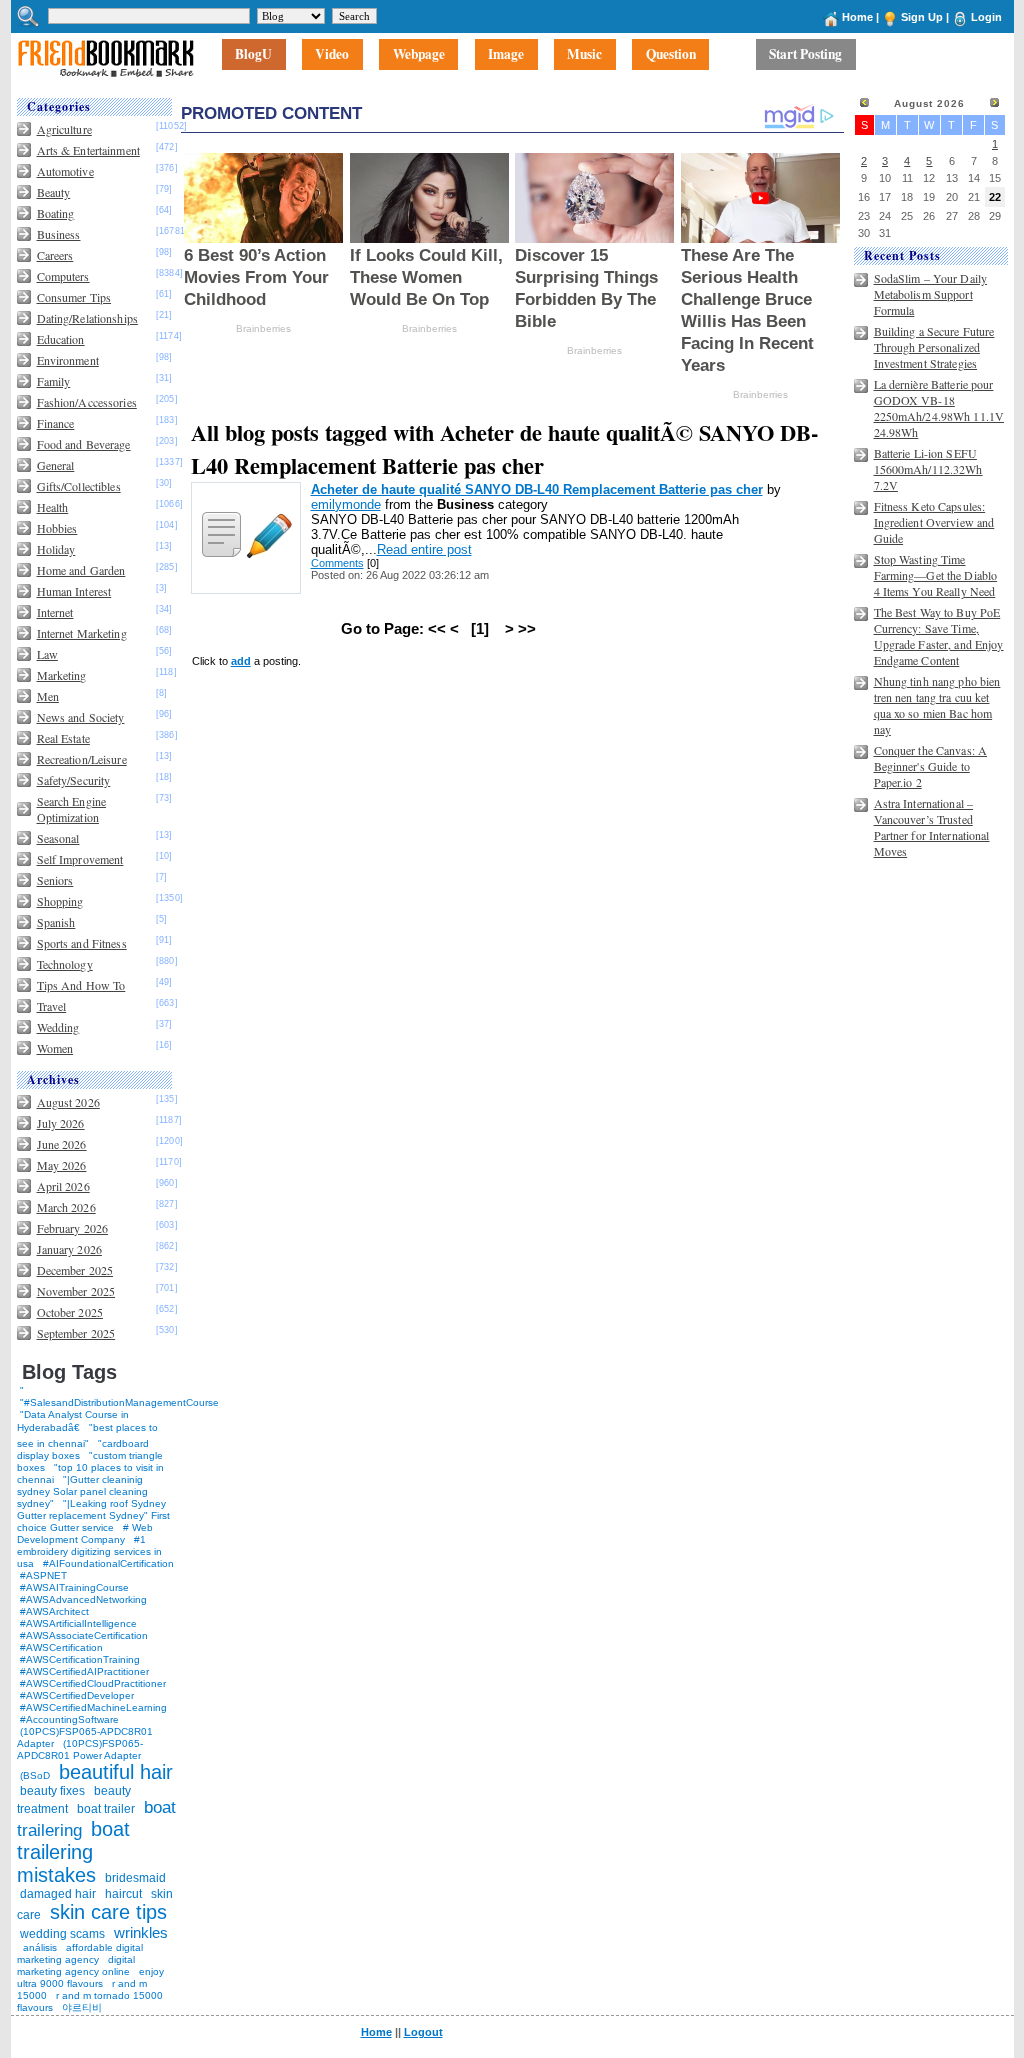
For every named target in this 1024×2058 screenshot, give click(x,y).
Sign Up (922, 17)
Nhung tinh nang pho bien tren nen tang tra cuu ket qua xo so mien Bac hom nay (937, 705)
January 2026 (69, 1249)
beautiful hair (116, 1772)
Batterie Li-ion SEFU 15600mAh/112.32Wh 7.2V (928, 469)
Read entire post (424, 549)
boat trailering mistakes (73, 1852)
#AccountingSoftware (69, 1719)
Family (54, 381)
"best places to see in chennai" (87, 1435)
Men (48, 696)
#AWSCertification (61, 1647)
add (241, 661)
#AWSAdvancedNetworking (83, 1599)
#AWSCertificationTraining (80, 1659)
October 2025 (70, 1312)
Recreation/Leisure (82, 759)
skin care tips (108, 1912)
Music (584, 55)
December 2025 (75, 1270)
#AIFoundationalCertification (108, 1563)
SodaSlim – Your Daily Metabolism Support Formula (931, 294)
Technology (65, 964)
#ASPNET (43, 1575)
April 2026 (63, 1186)
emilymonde (346, 504)
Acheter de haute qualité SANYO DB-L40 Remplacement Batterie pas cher (537, 489)
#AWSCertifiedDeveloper (77, 1695)
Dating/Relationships (87, 318)
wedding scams (62, 1934)
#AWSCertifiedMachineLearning (93, 1707)
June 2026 (62, 1144)
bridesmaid (135, 1878)
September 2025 (76, 1333)
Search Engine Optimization (72, 809)
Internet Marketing (82, 633)
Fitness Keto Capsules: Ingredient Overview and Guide (934, 522)
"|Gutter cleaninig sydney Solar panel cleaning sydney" (82, 1491)
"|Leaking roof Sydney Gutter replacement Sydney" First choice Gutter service (93, 1515)
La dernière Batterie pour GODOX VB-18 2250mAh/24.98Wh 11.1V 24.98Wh (939, 408)
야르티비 (82, 2007)
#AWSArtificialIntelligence (78, 1623)
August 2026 (68, 1102)
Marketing (62, 675)
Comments (337, 563)
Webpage (419, 55)
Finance (56, 423)
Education (61, 339)
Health (53, 507)
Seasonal (58, 838)
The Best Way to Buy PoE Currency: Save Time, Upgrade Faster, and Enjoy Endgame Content (939, 636)
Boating (56, 213)
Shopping (60, 901)
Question (671, 55)
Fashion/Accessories (87, 402)
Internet (55, 612)
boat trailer (106, 1809)
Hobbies (57, 528)
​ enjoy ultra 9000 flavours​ (90, 1977)
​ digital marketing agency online (76, 1965)
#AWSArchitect (54, 1611)
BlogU (253, 55)
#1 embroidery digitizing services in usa (89, 1551)
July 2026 (61, 1123)
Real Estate (63, 738)
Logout (423, 2032)
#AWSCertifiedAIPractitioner (84, 1671)
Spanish (56, 922)
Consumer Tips (74, 297)
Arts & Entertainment (88, 150)
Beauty (54, 192)
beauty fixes (52, 1791)
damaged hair (58, 1894)
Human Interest (74, 591)
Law (47, 654)
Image (506, 55)
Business (59, 234)
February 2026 (73, 1228)
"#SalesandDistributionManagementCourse (119, 1402)
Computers (63, 276)
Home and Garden (81, 570)
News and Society (81, 717)
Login (986, 17)
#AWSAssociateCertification (84, 1635)
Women (55, 1048)
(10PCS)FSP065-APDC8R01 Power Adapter (80, 1749)
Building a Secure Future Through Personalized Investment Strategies (934, 347)
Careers (55, 255)
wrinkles (141, 1932)
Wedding (58, 1027)
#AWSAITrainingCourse (74, 1587)
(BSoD (35, 1775)
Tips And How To (81, 985)
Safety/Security (74, 780)
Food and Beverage (84, 444)
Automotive (65, 171)
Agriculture (64, 129)
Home (857, 17)
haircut (123, 1894)
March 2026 (66, 1207)
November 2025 (76, 1291)
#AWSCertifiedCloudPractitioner (93, 1683)
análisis (38, 1947)
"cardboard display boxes (83, 1449)
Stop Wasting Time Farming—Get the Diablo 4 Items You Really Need (936, 575)
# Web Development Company (85, 1533)
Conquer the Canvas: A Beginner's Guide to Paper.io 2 (931, 766)
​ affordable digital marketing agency (80, 1953)
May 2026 (62, 1165)
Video (332, 55)
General (56, 465)
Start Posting (805, 55)
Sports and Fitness (82, 943)
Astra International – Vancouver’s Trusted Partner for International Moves (932, 827)
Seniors (55, 880)
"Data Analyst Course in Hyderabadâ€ (73, 1421)
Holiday (56, 549)
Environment (68, 360)
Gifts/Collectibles (79, 486)
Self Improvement (80, 859)
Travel (52, 1006)
